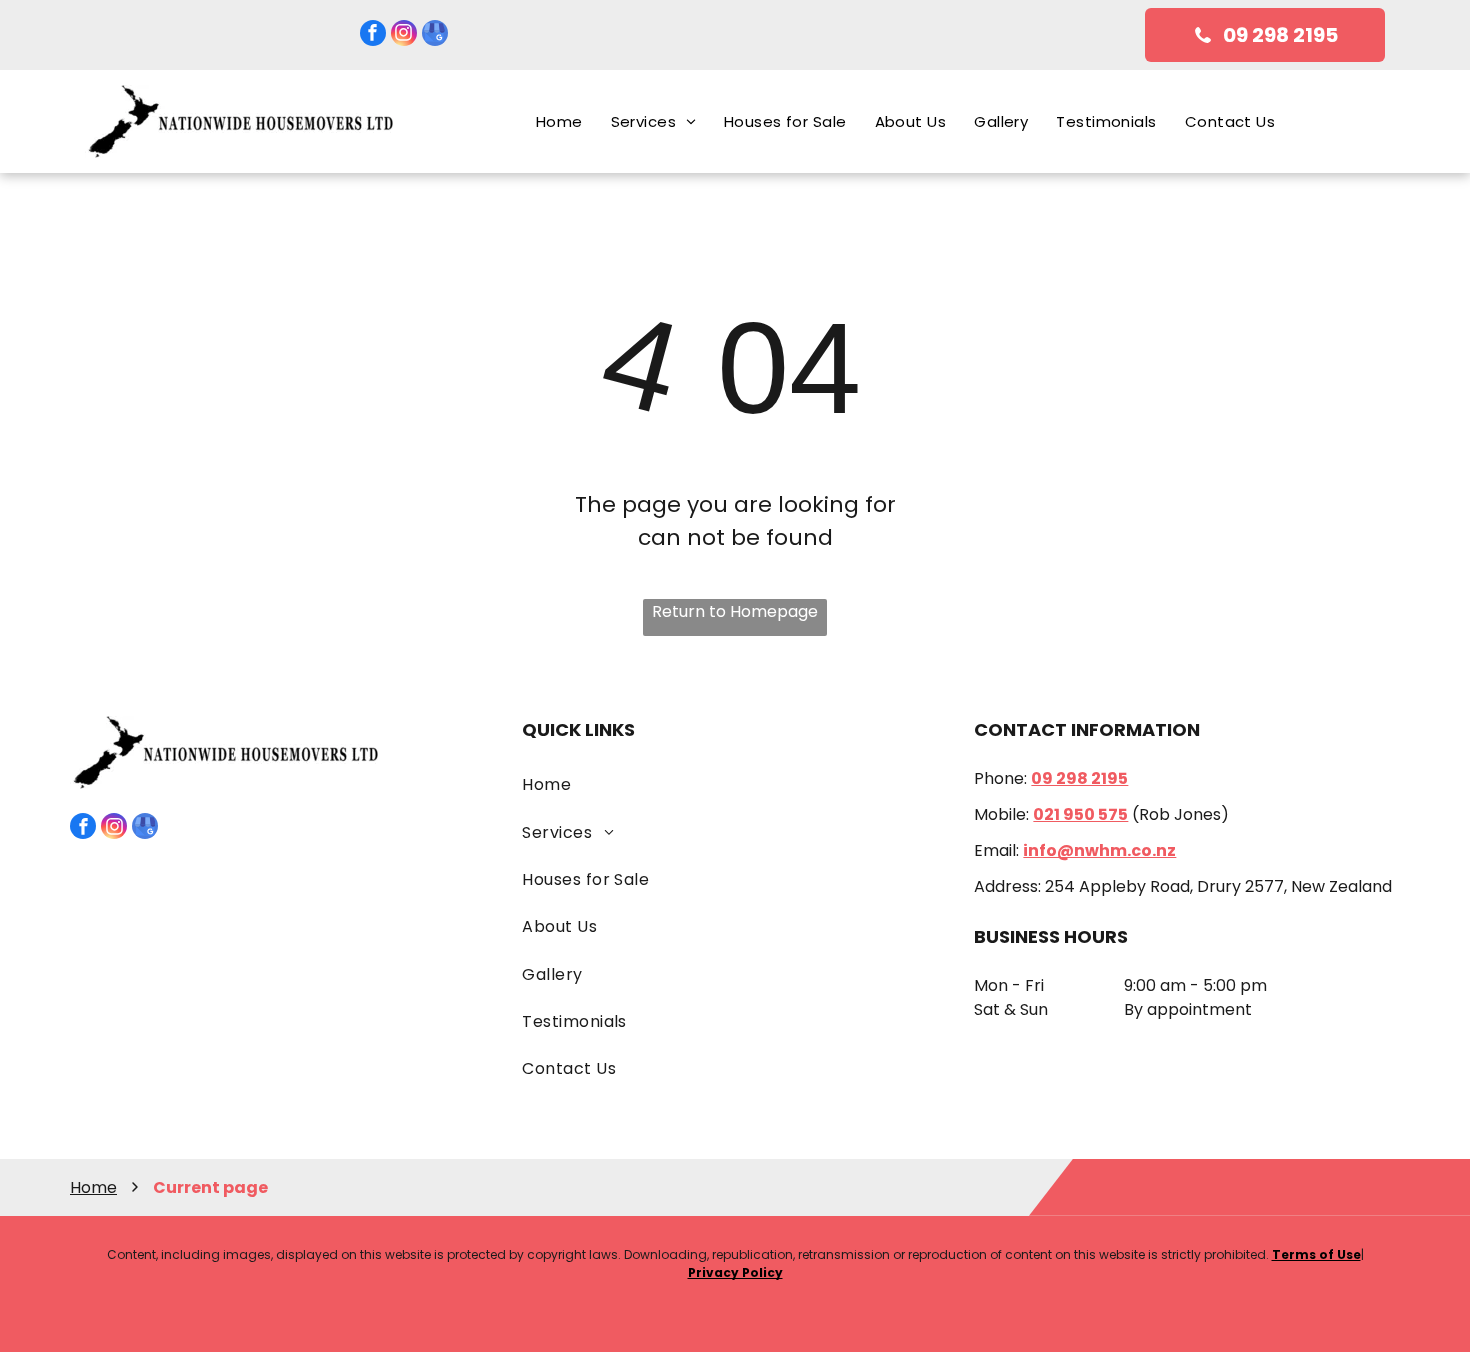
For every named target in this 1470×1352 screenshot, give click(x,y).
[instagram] (404, 35)
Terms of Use (1316, 1254)
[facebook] (373, 35)
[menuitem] (559, 121)
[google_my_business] (435, 35)
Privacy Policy (735, 1272)
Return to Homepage (735, 611)
